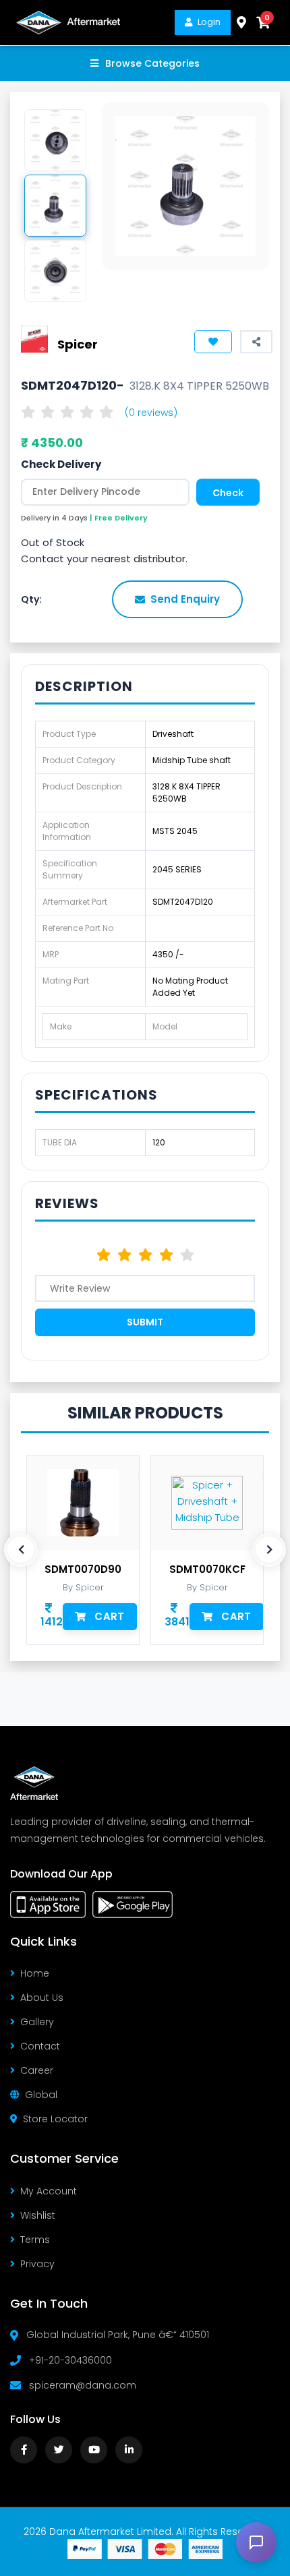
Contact (40, 2046)
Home (35, 1973)
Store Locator (55, 2119)
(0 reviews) (151, 413)
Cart (109, 1616)
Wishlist (38, 2215)
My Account (49, 2191)
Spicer (78, 344)
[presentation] (21, 1550)
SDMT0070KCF (207, 1569)
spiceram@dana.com (83, 2385)
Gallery (37, 2022)
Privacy (37, 2264)
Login (209, 22)
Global (41, 2095)
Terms (35, 2240)
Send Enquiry (185, 599)
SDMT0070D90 (83, 1569)
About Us (42, 1998)
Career (37, 2070)
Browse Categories (152, 63)
